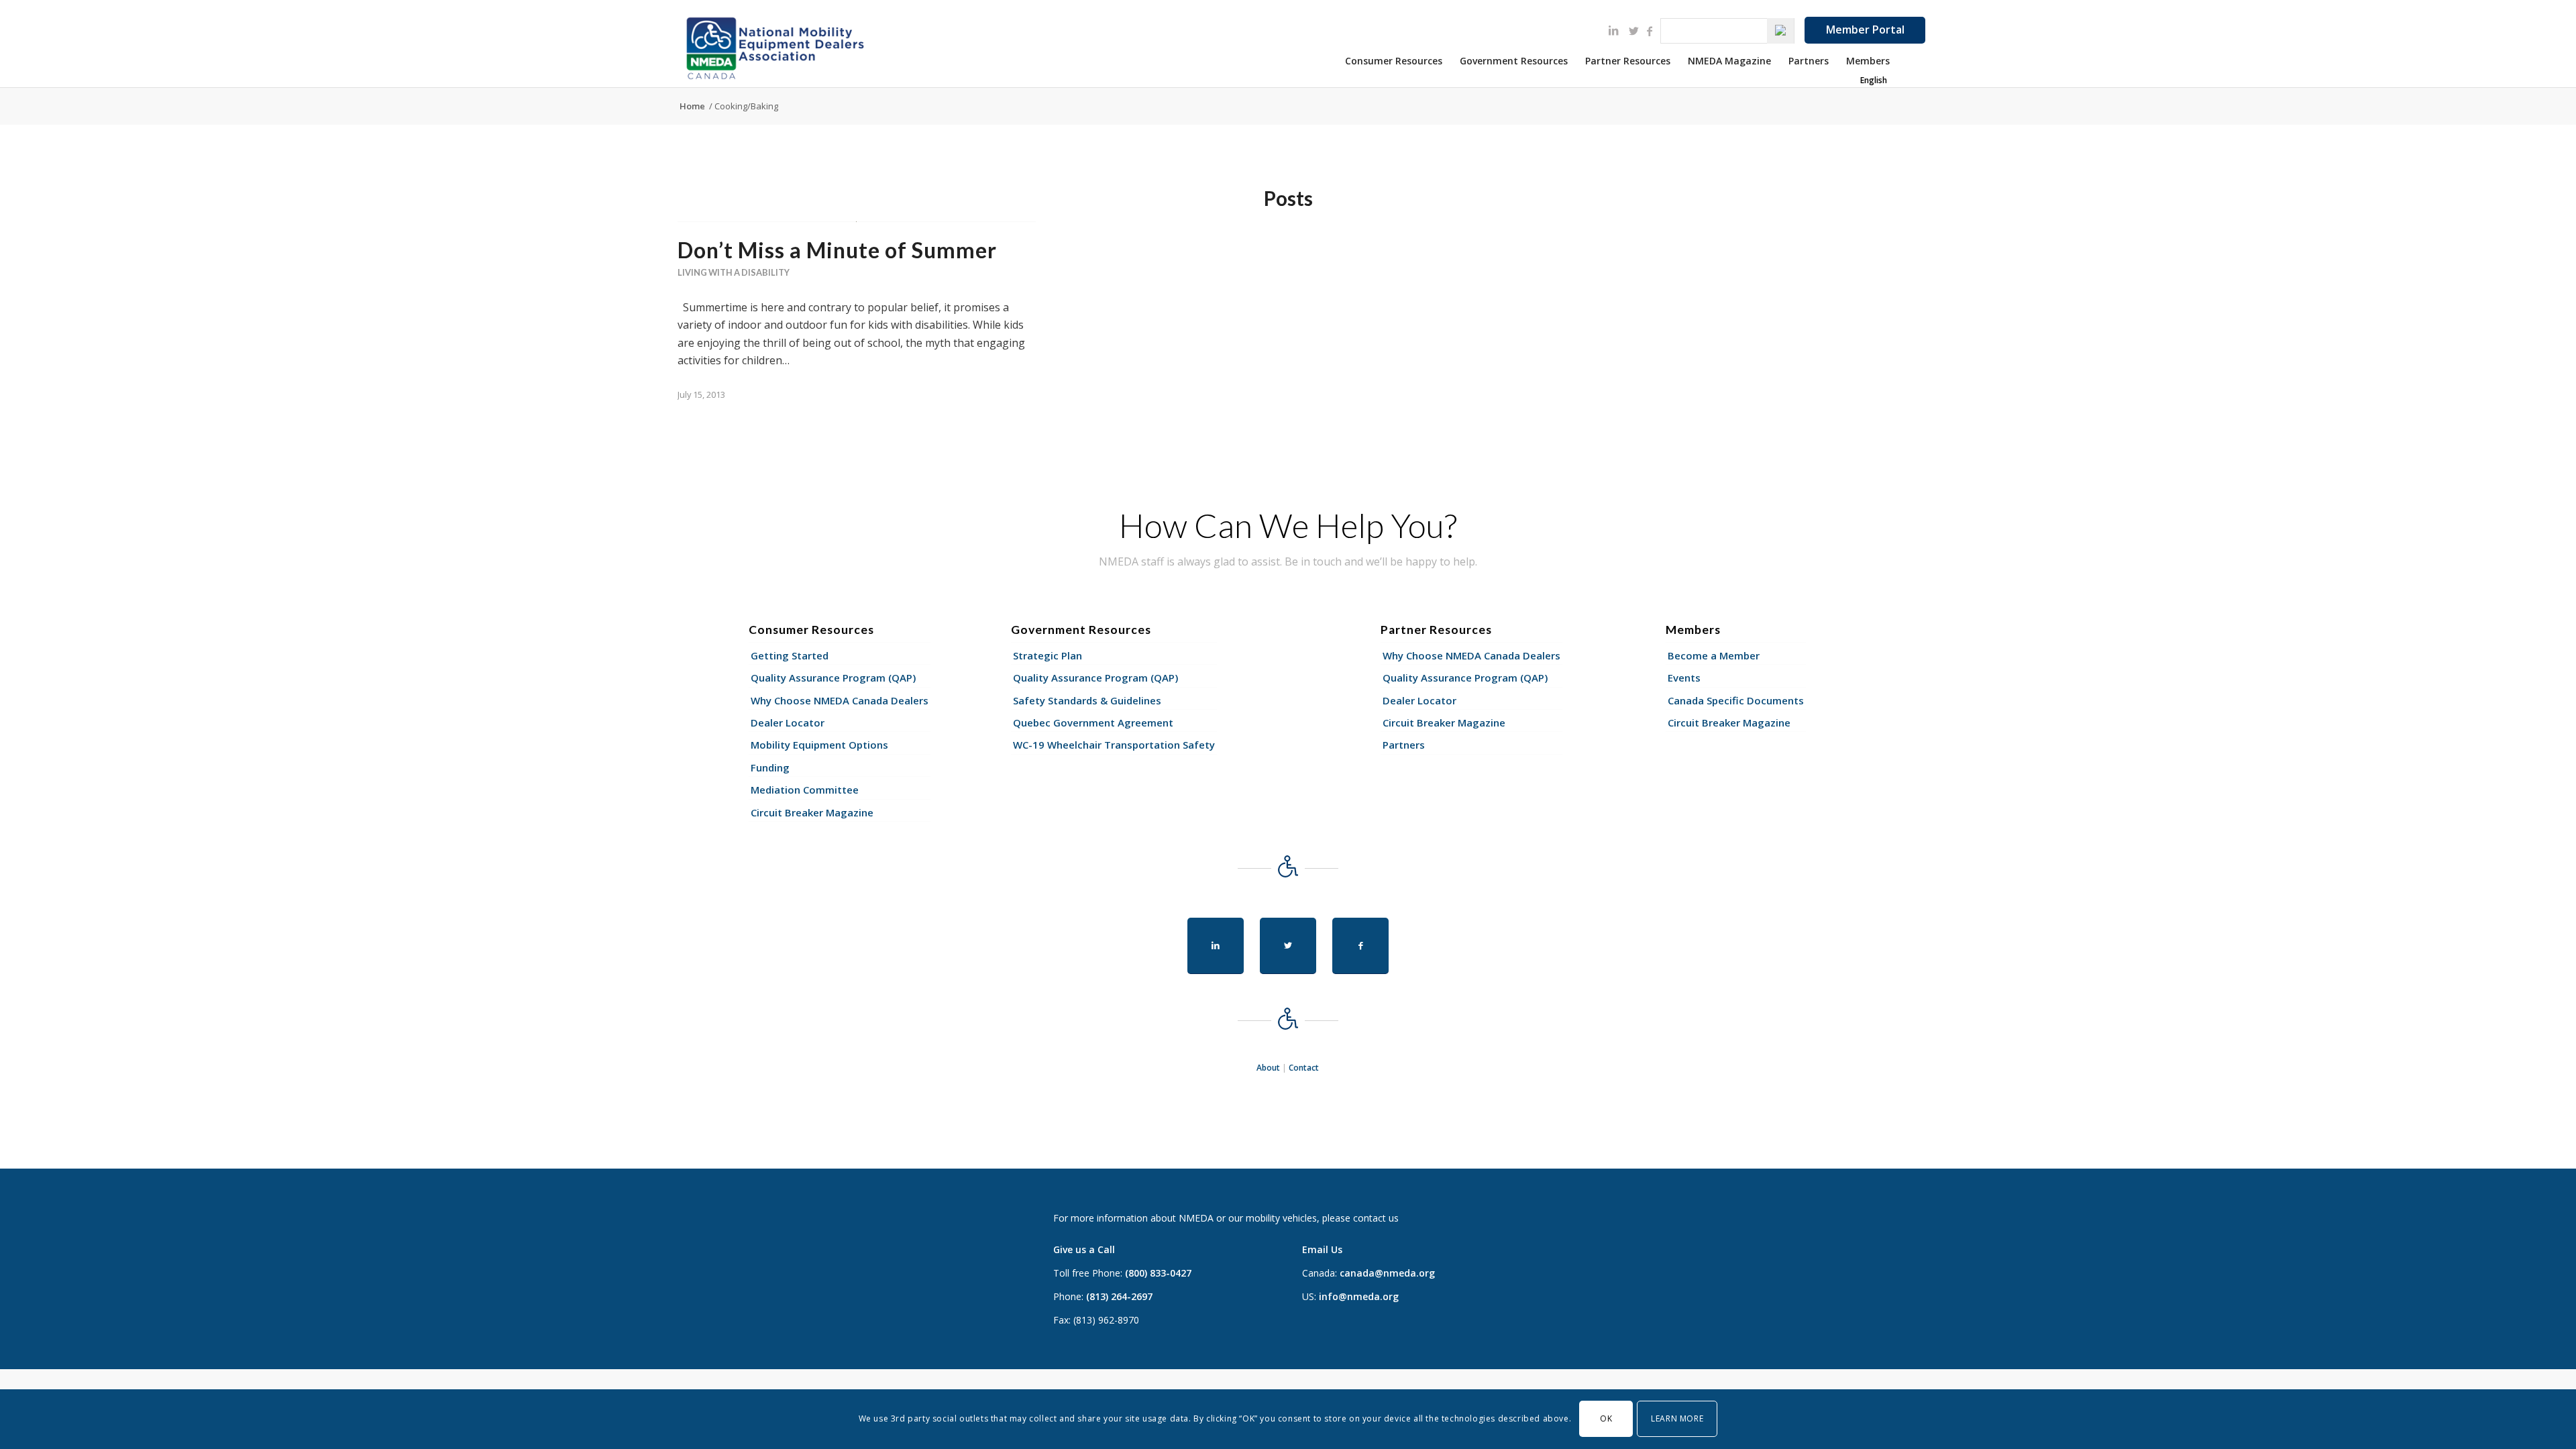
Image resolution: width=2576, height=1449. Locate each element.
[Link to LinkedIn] (1613, 30)
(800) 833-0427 (1158, 1273)
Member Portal (1865, 30)
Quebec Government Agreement (1093, 722)
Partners (1404, 745)
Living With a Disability (734, 272)
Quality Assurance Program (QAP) (833, 678)
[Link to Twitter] (1633, 31)
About (1268, 1068)
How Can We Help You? (1288, 525)
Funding (770, 767)
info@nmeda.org (1359, 1296)
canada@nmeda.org (1387, 1273)
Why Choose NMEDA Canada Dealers (840, 700)
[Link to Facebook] (1650, 31)
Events (1684, 678)
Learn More (1677, 1418)
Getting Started (790, 655)
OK (1606, 1418)
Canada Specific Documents (1736, 700)
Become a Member (1714, 655)
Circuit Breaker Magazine (812, 812)
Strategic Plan (1048, 655)
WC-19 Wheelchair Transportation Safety (1114, 745)
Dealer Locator (788, 722)
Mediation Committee (805, 790)
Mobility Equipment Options (819, 745)
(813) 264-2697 (1119, 1296)
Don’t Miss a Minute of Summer (837, 250)
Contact (1304, 1068)
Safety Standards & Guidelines (1087, 700)
